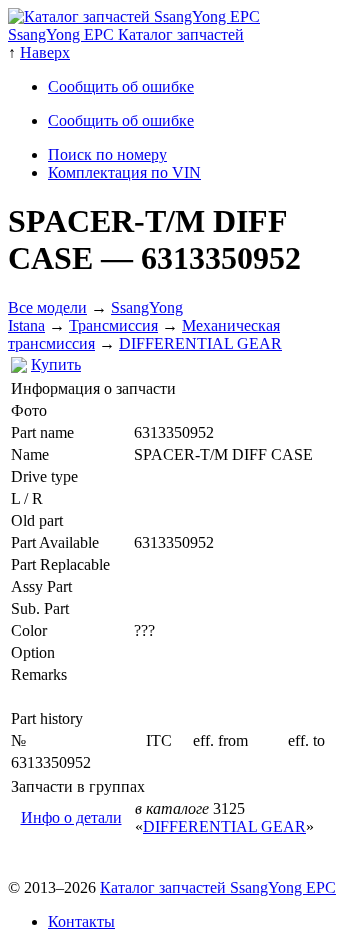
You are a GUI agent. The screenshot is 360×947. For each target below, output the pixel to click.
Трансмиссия (113, 325)
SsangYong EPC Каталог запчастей (126, 34)
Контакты (81, 921)
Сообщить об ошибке (121, 86)
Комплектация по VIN (124, 172)
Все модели (47, 307)
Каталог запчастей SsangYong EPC (218, 887)
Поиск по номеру (107, 154)
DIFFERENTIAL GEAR (200, 343)
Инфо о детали (71, 817)
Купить (56, 364)
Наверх (45, 52)
